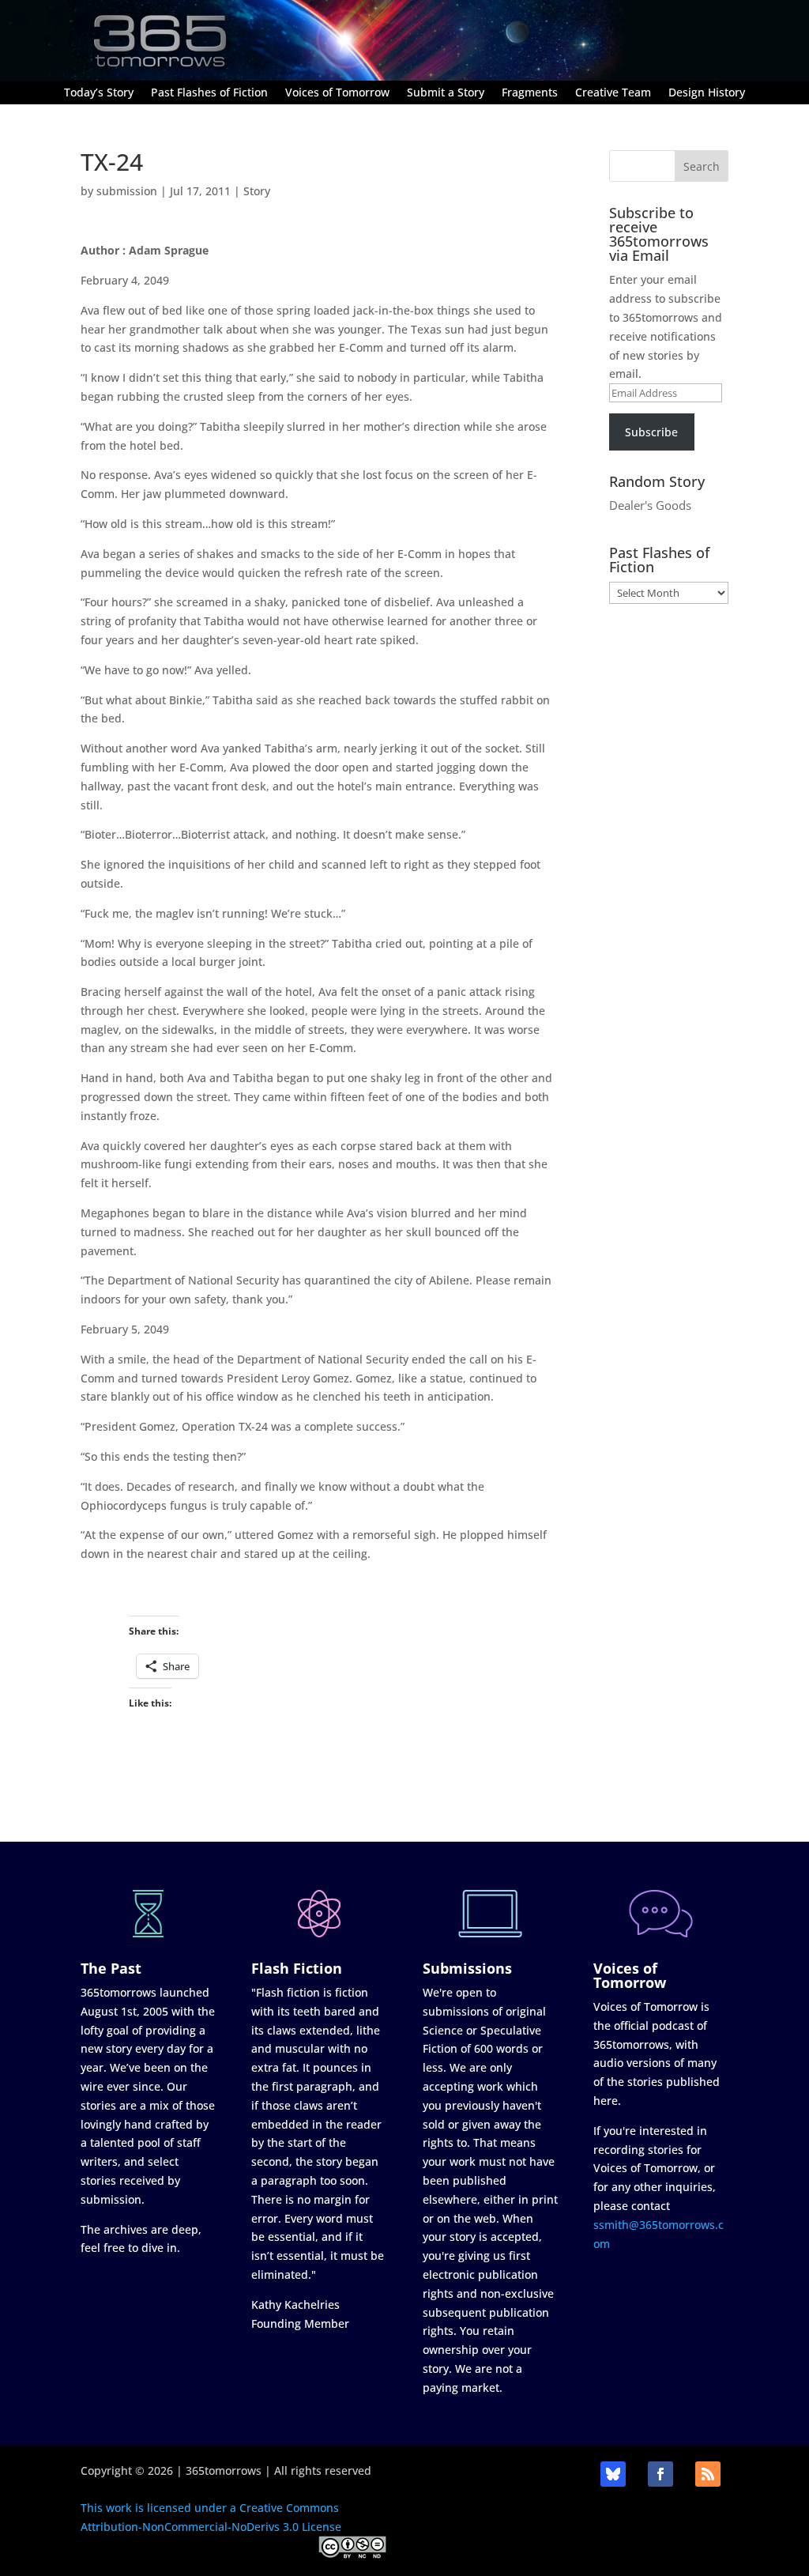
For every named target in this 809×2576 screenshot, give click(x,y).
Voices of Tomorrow (337, 93)
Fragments (530, 93)
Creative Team (613, 93)
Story (257, 191)
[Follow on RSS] (708, 2474)
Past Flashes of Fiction (209, 93)
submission (127, 191)
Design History (707, 93)
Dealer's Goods (650, 505)
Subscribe (651, 432)
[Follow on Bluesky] (613, 2474)
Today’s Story (99, 93)
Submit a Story (446, 93)
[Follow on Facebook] (660, 2474)
